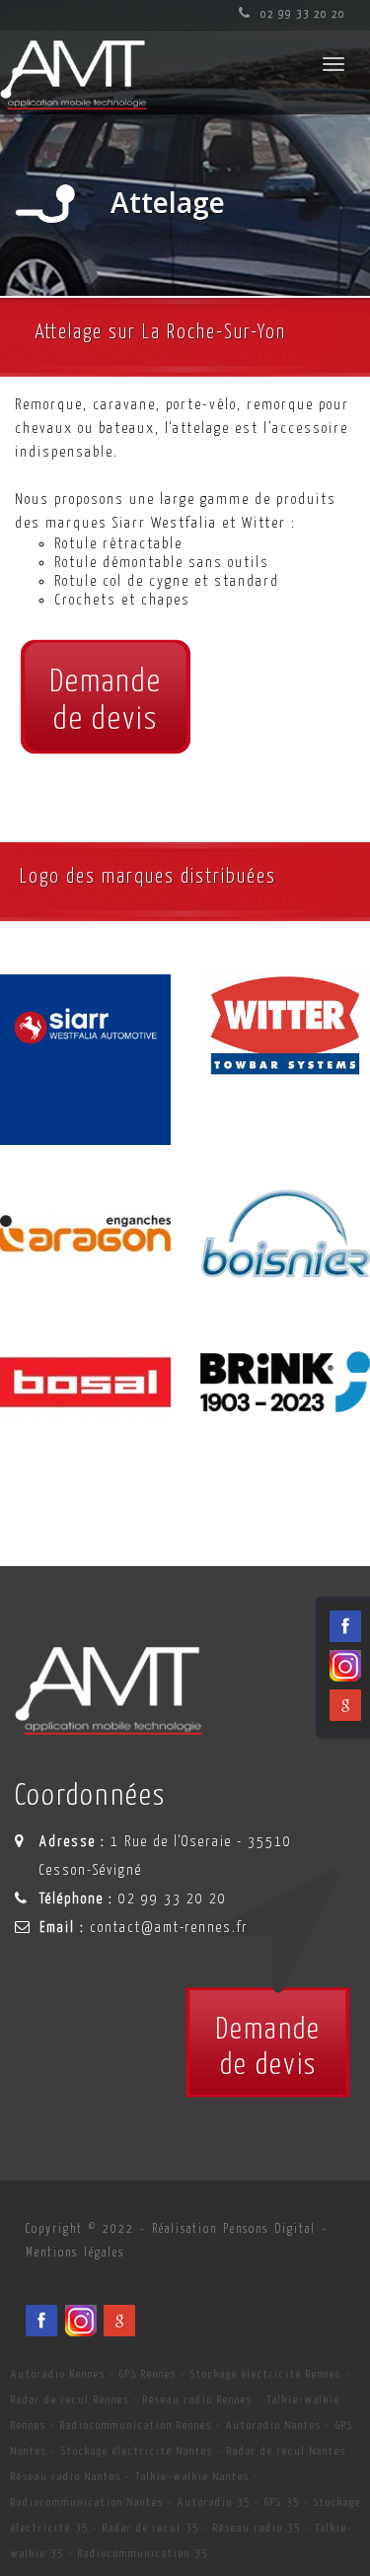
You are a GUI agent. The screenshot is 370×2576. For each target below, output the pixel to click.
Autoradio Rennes (58, 2374)
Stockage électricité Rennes (266, 2374)
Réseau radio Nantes (66, 2477)
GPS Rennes (148, 2374)
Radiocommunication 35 (143, 2554)
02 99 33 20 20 (301, 14)
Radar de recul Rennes (70, 2400)
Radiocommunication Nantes (87, 2503)
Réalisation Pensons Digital (234, 2229)
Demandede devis (106, 701)
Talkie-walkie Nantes (192, 2477)
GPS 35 (282, 2503)
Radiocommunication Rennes (136, 2426)
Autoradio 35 (214, 2503)
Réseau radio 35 (257, 2528)
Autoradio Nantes (274, 2426)
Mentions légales (75, 2253)
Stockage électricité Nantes (137, 2451)
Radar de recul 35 (151, 2528)
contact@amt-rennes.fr (169, 1928)
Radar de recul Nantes (287, 2451)
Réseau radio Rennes (198, 2400)
